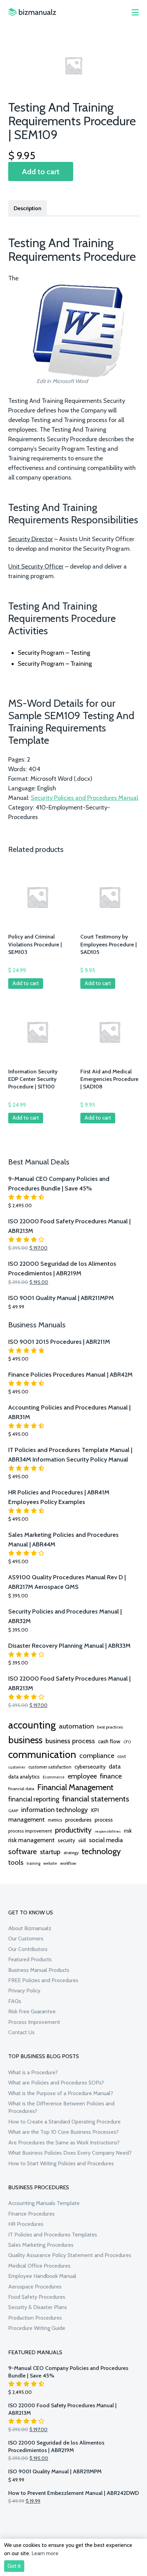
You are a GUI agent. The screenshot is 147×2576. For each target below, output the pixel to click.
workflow (68, 1863)
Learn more (45, 2553)
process (104, 1820)
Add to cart (41, 171)
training (34, 1863)
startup (50, 1852)
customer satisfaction (50, 1767)
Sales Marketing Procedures (41, 2245)
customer (17, 1767)
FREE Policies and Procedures (43, 1980)
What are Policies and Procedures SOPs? (56, 2083)
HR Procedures (26, 2224)
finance (111, 1776)
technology (101, 1851)
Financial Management (75, 1787)
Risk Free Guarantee (32, 2011)
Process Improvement (34, 2022)
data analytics (24, 1777)
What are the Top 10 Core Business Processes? (63, 2132)
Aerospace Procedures (35, 2287)
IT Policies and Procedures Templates (53, 2235)
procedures (78, 1820)
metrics (55, 1820)
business (25, 1740)
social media (106, 1840)
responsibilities (108, 1831)
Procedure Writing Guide (37, 2328)
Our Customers (26, 1939)
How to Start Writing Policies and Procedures (61, 2163)
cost (122, 1756)
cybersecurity (90, 1767)
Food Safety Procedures (37, 2297)
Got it (14, 2566)
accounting (32, 1725)
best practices (110, 1727)
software (23, 1851)
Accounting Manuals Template (44, 2203)
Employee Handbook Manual (42, 2276)
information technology (55, 1810)
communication (42, 1754)
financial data (21, 1789)
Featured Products (30, 1959)
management (26, 1819)
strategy (71, 1853)
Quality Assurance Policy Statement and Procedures (70, 2255)
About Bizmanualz (30, 1928)
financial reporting (34, 1799)
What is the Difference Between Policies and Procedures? (61, 2107)
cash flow (109, 1741)
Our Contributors (28, 1949)
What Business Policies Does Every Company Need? (70, 2153)
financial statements (96, 1799)
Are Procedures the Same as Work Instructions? (64, 2143)
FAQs (15, 2001)
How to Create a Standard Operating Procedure (64, 2122)
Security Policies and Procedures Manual (84, 798)
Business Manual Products (39, 1970)
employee (82, 1776)
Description (28, 208)
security (66, 1840)
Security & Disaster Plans (38, 2307)
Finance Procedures (31, 2214)
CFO (127, 1742)
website (50, 1863)
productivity (73, 1830)
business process (70, 1741)
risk (128, 1831)
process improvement (30, 1831)
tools (16, 1862)
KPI (95, 1810)
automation (76, 1726)
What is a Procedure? (33, 2072)
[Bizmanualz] (32, 12)
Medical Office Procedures (39, 2266)
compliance (97, 1756)
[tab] (28, 208)
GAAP (13, 1811)
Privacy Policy (24, 1991)
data (115, 1766)
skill (82, 1840)
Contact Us (21, 2032)
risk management (31, 1840)
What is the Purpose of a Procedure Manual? (61, 2093)
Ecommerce (54, 1777)
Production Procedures (35, 2318)
